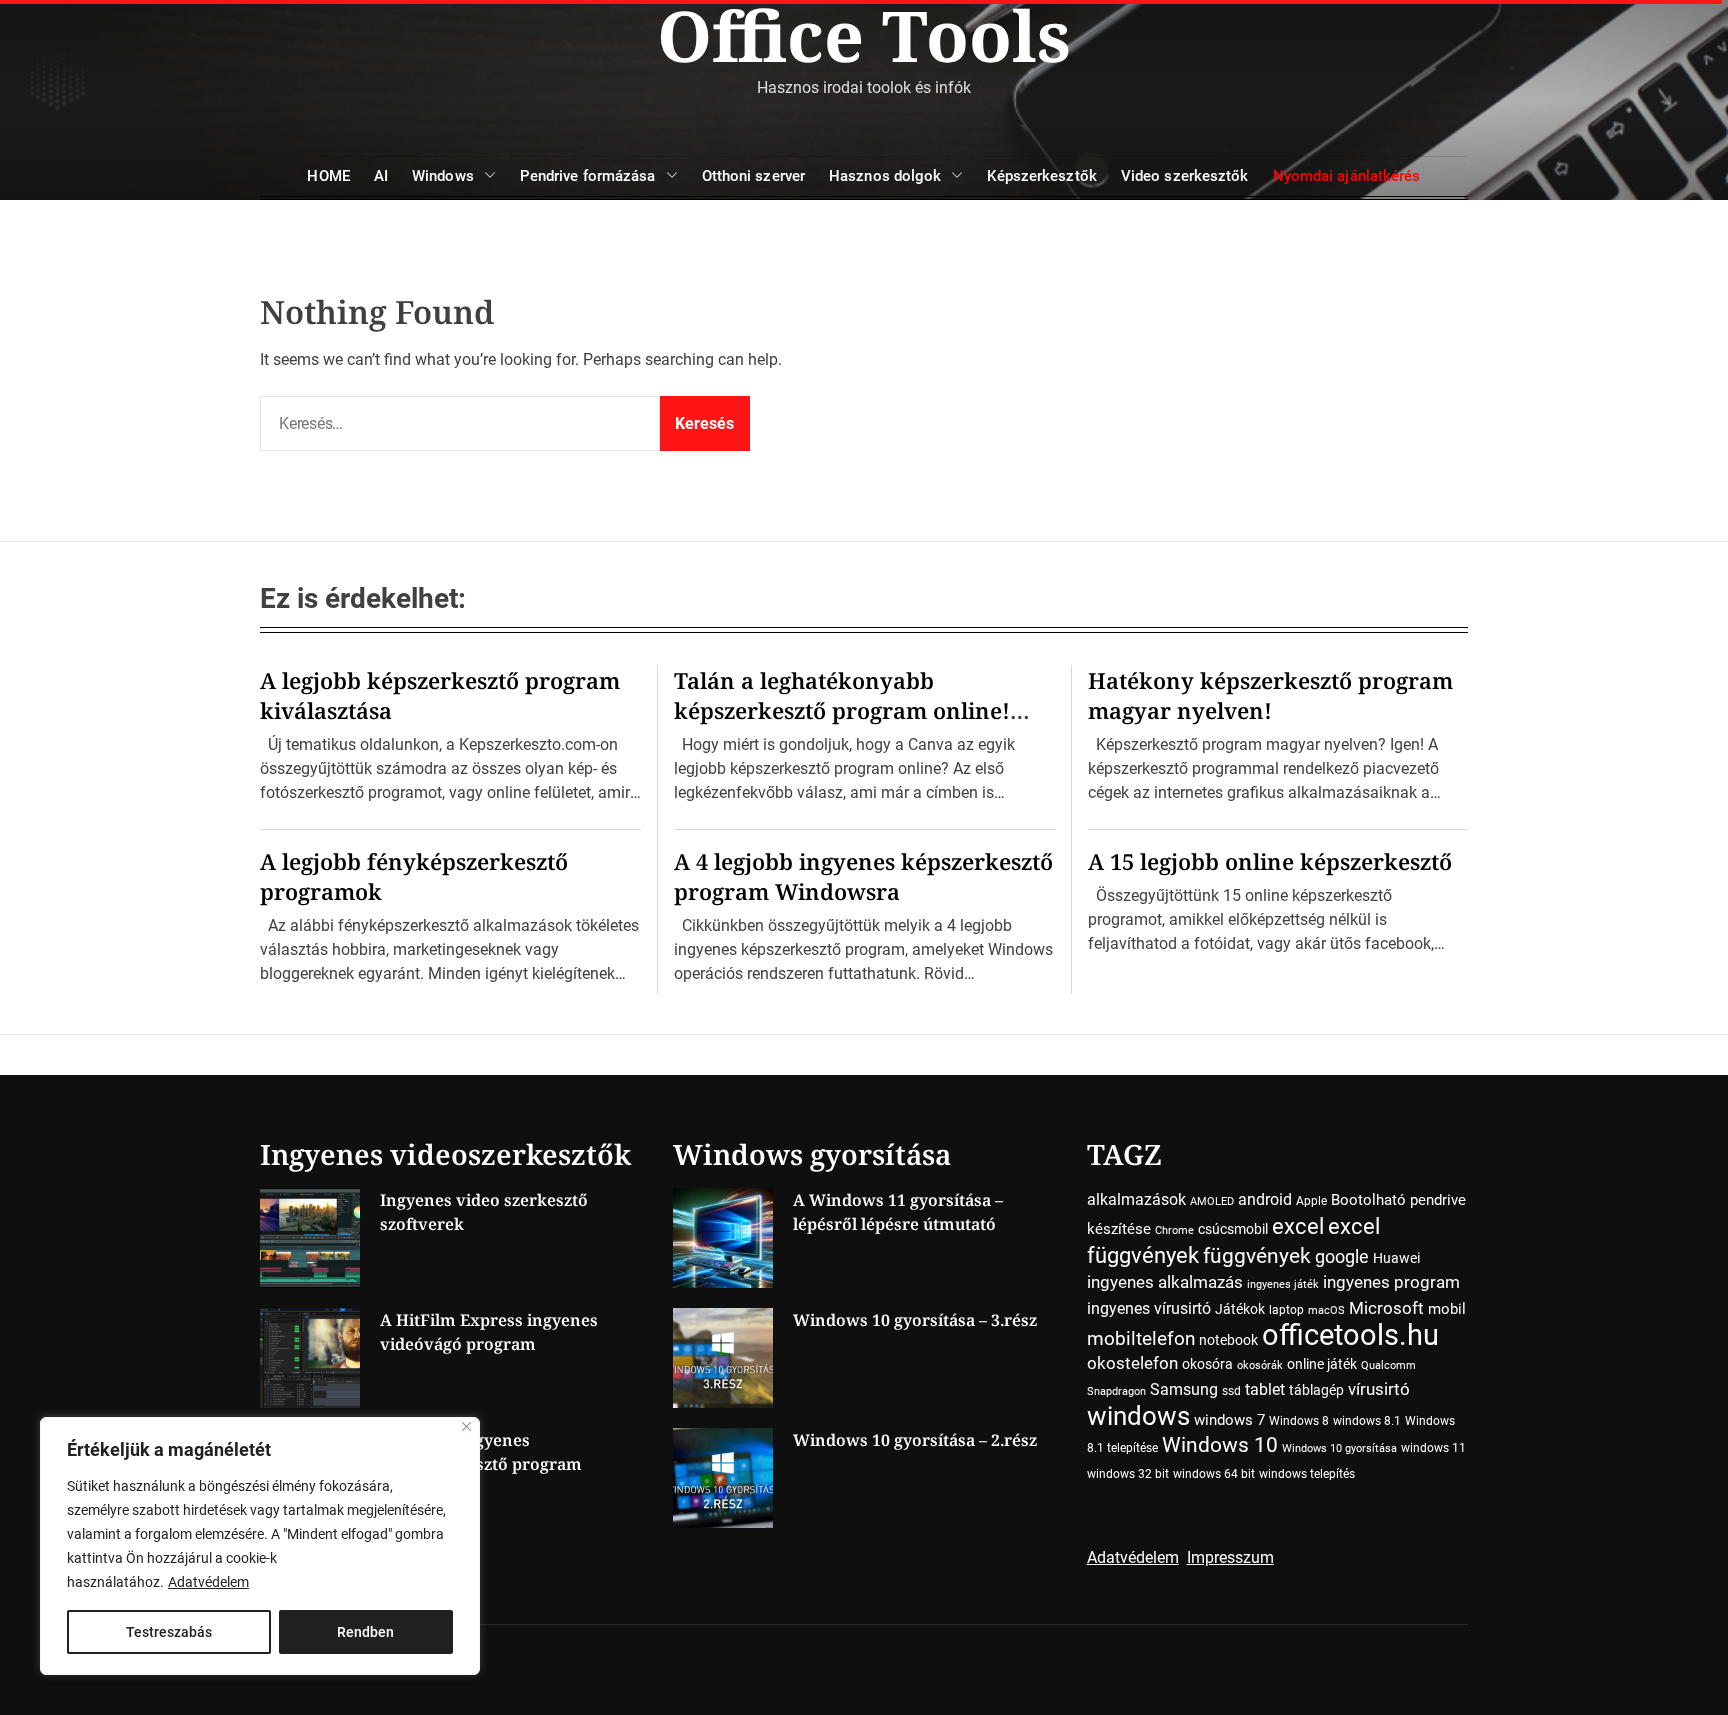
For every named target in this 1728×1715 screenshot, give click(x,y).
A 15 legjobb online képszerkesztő (1270, 861)
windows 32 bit (1128, 1474)
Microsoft (1386, 1308)
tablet (1265, 1389)
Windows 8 (1299, 1421)
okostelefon (1132, 1363)
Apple (1311, 1201)
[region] (260, 1546)
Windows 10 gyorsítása (1339, 1448)
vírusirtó (1379, 1389)
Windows (443, 176)
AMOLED (1212, 1201)
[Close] (466, 1426)
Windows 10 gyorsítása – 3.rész (915, 1320)
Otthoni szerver (754, 176)
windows (1138, 1415)
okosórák (1260, 1365)
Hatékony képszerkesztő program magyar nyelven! (1270, 695)
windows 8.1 (1367, 1421)
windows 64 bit (1214, 1474)
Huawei (1396, 1258)
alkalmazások (1136, 1199)
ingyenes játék (1283, 1284)
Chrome (1174, 1230)
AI (381, 176)
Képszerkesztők (1041, 176)
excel (1298, 1226)
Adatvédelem (208, 1582)
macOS (1326, 1310)
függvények (1257, 1255)
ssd (1231, 1391)
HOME (328, 176)
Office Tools (864, 35)
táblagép (1316, 1390)
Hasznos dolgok (885, 176)
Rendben (365, 1632)
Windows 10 (1220, 1445)
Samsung (1184, 1389)
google (1342, 1256)
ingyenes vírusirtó (1149, 1308)
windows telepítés (1307, 1474)
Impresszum (1230, 1557)
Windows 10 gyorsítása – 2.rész (915, 1440)
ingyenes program (1391, 1282)
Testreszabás (169, 1632)
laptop (1286, 1310)
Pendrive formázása (588, 176)
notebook (1228, 1340)
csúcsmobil (1233, 1229)
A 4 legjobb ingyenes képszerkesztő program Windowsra (863, 876)
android (1265, 1199)
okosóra (1207, 1364)
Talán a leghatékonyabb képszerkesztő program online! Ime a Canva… (842, 710)
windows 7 (1229, 1420)
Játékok (1240, 1309)
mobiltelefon (1141, 1338)
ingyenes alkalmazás (1165, 1282)
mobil (1447, 1309)
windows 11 (1433, 1448)
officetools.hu (1350, 1335)
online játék (1322, 1364)
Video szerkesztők (1185, 176)
